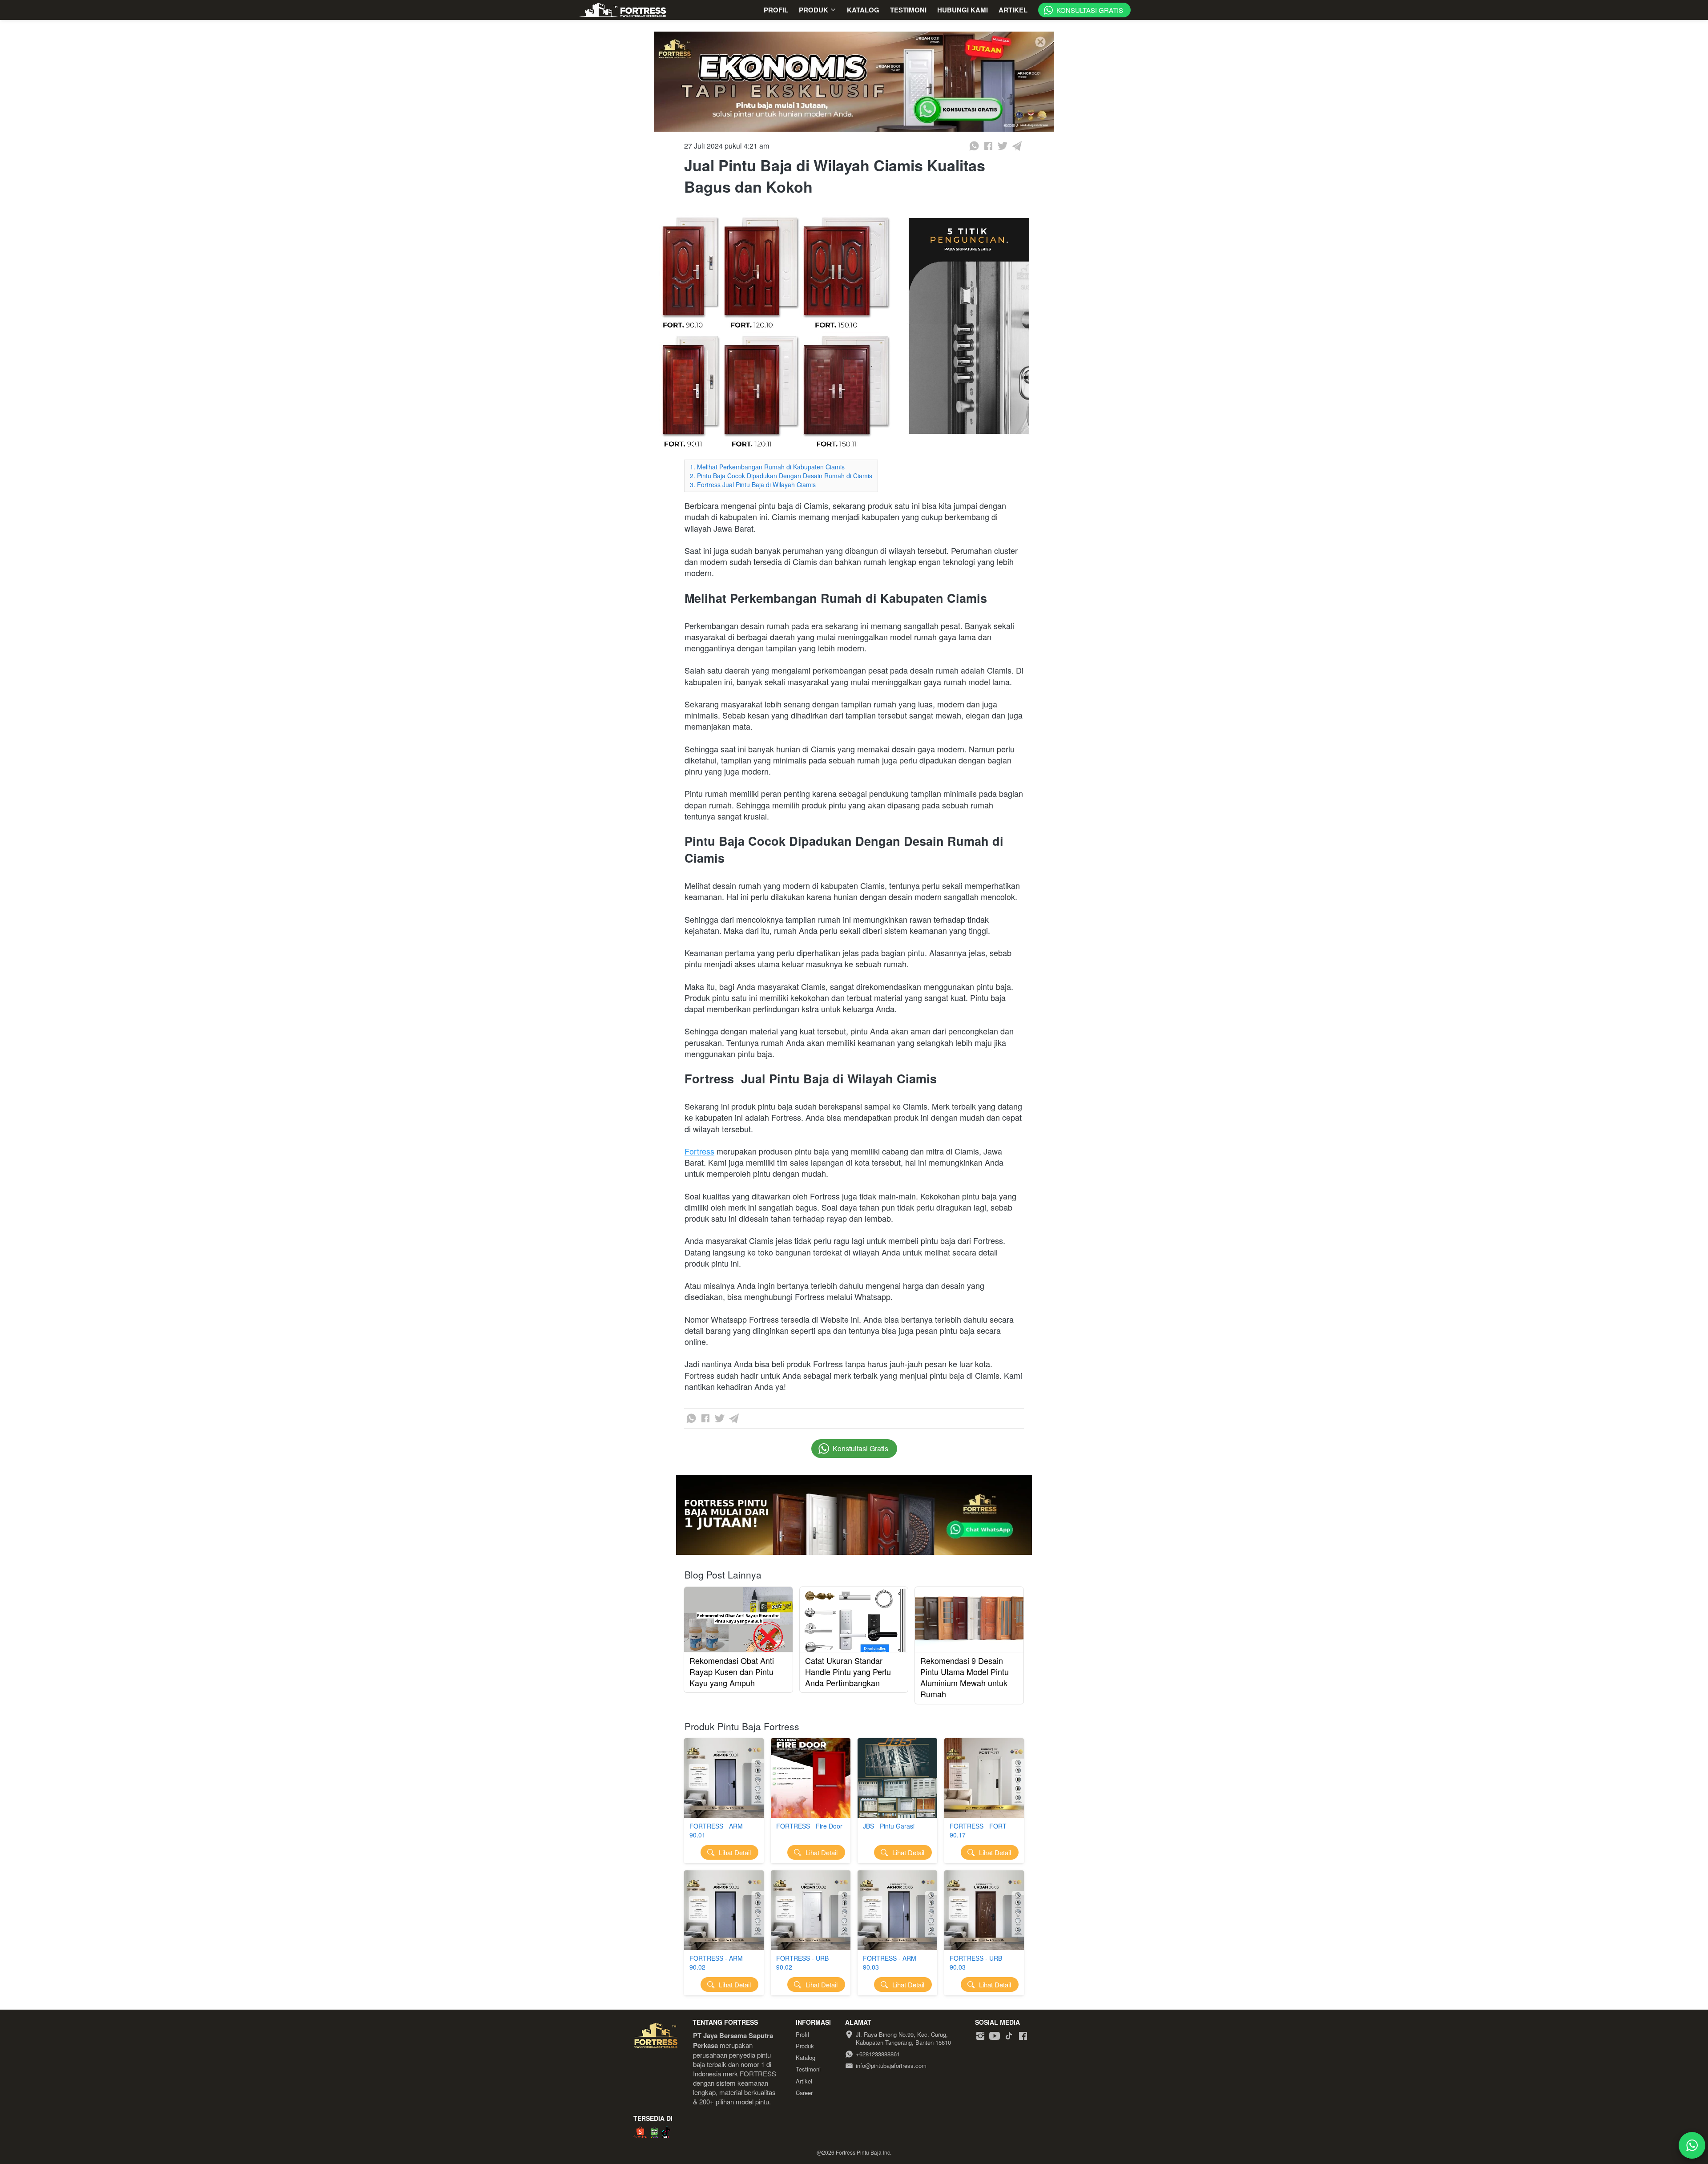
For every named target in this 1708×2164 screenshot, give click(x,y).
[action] (1692, 2145)
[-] (980, 2036)
